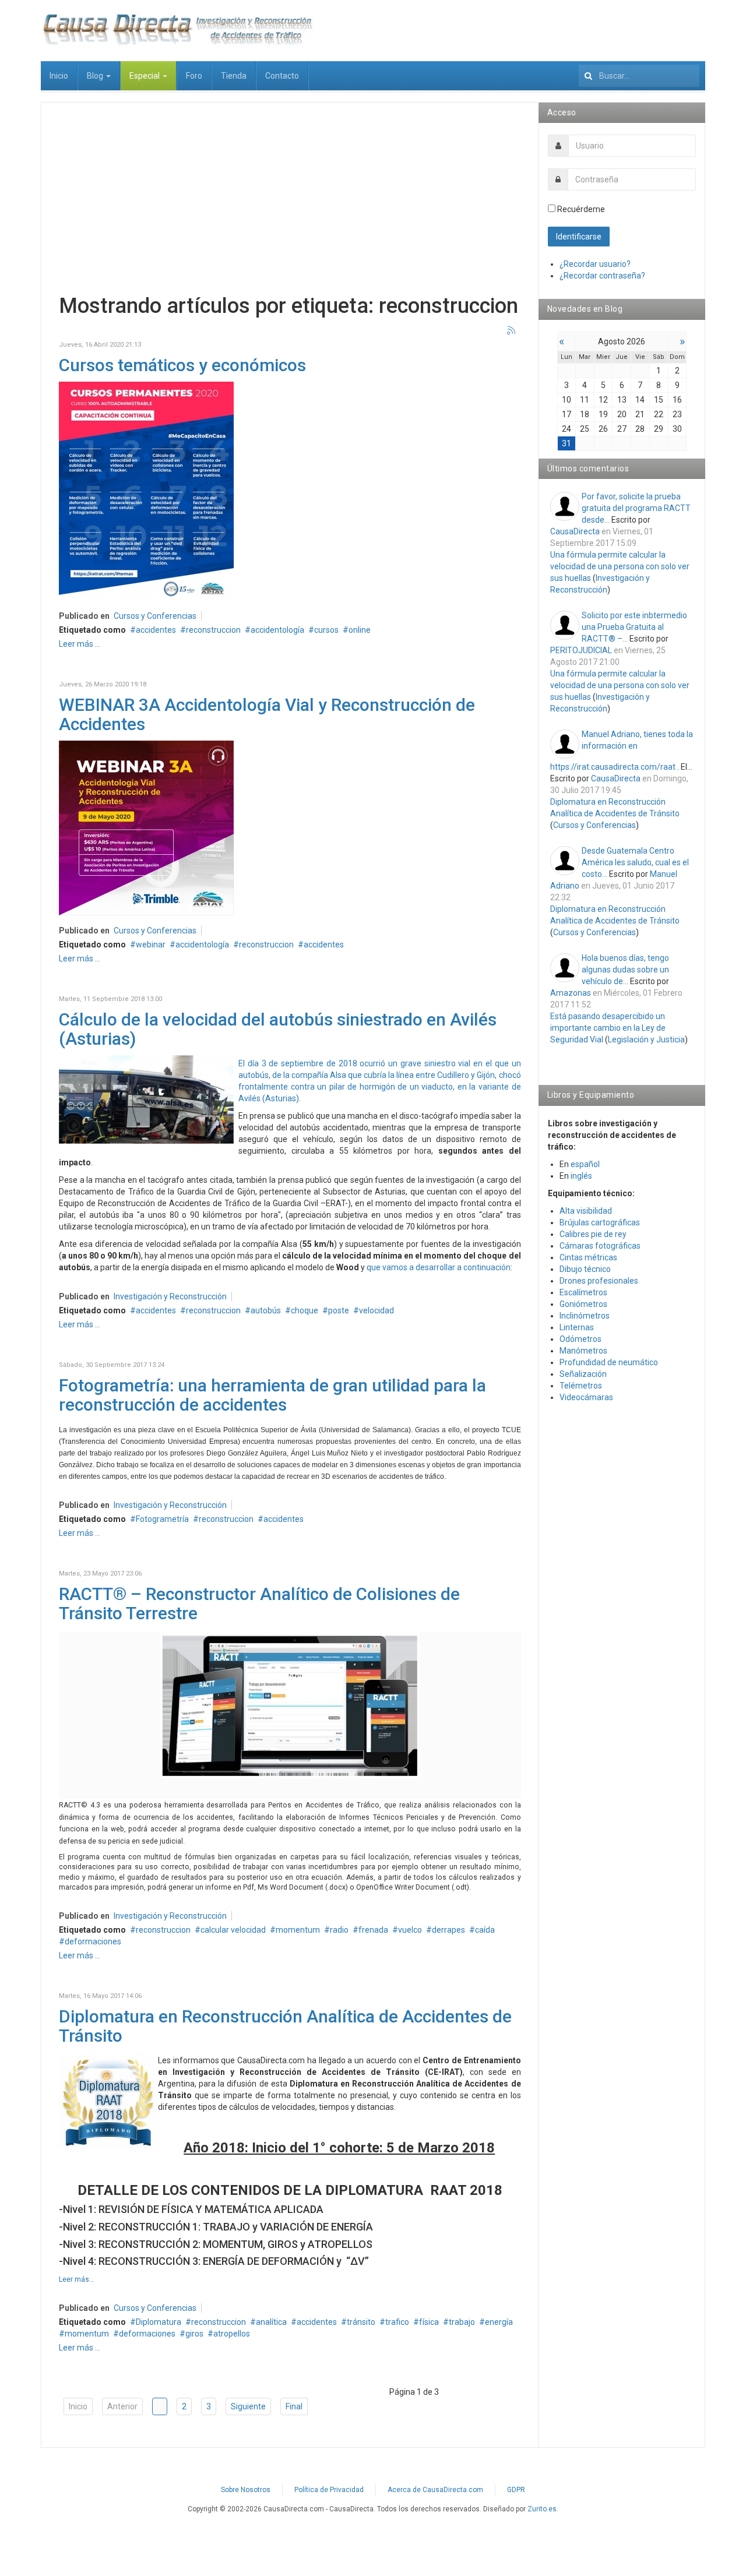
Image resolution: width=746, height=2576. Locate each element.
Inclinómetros (585, 1316)
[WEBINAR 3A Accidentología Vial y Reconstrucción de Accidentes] (146, 827)
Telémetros (581, 1386)
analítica (271, 2322)
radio (339, 1930)
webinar (151, 945)
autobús (266, 1310)
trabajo (462, 2322)
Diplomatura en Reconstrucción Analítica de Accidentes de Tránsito (285, 2026)
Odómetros (580, 1339)
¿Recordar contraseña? (602, 276)
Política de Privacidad (329, 2490)
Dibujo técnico (585, 1269)
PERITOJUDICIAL (581, 650)
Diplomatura (159, 2322)
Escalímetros (583, 1292)
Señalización (583, 1374)
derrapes (448, 1930)
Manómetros (583, 1351)
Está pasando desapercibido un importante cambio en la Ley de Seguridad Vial (608, 1028)
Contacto (282, 76)
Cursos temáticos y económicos (182, 365)
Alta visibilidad (586, 1211)
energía (499, 2322)
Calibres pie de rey (593, 1234)
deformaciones (93, 1941)
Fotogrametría (162, 1519)
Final (294, 2406)
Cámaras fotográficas (600, 1246)
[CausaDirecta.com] (177, 29)
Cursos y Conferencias (155, 616)
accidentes (156, 630)
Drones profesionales (599, 1281)
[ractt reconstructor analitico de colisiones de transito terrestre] (290, 1704)
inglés (581, 1176)
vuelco (410, 1930)
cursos (326, 630)
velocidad (376, 1310)
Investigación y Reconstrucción (170, 1296)
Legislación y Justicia (646, 1039)
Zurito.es (542, 2509)
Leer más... (77, 2279)
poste (339, 1310)
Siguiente (248, 2406)
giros (194, 2334)
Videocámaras (586, 1397)
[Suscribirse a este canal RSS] (512, 331)
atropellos (232, 2334)
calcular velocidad (233, 1930)
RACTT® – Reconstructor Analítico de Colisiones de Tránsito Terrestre (259, 1604)
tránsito (361, 2322)
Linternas (577, 1327)
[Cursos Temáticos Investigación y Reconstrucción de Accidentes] (146, 490)
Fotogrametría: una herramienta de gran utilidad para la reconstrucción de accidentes (272, 1395)
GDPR (516, 2490)
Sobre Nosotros (246, 2490)
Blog (96, 76)
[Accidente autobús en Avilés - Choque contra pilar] (146, 1098)
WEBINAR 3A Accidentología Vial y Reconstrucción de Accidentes (267, 714)
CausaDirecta (575, 531)
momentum (298, 1930)
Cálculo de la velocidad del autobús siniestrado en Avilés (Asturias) (278, 1029)
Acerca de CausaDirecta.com (435, 2490)
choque (305, 1310)
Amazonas (571, 993)
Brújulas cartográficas (600, 1222)
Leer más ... (80, 644)
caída (485, 1930)
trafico (397, 2322)
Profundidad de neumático (609, 1362)
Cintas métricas (588, 1257)
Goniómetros (583, 1304)
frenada (373, 1930)
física (429, 2322)
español (585, 1164)
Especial (145, 76)
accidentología (277, 630)
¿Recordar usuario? (595, 264)
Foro (194, 76)
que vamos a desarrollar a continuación (439, 1267)
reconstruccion (213, 630)
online (360, 630)
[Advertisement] (290, 202)
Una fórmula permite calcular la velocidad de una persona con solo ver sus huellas (620, 566)
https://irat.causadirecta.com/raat (613, 767)
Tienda (234, 76)
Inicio (59, 76)
